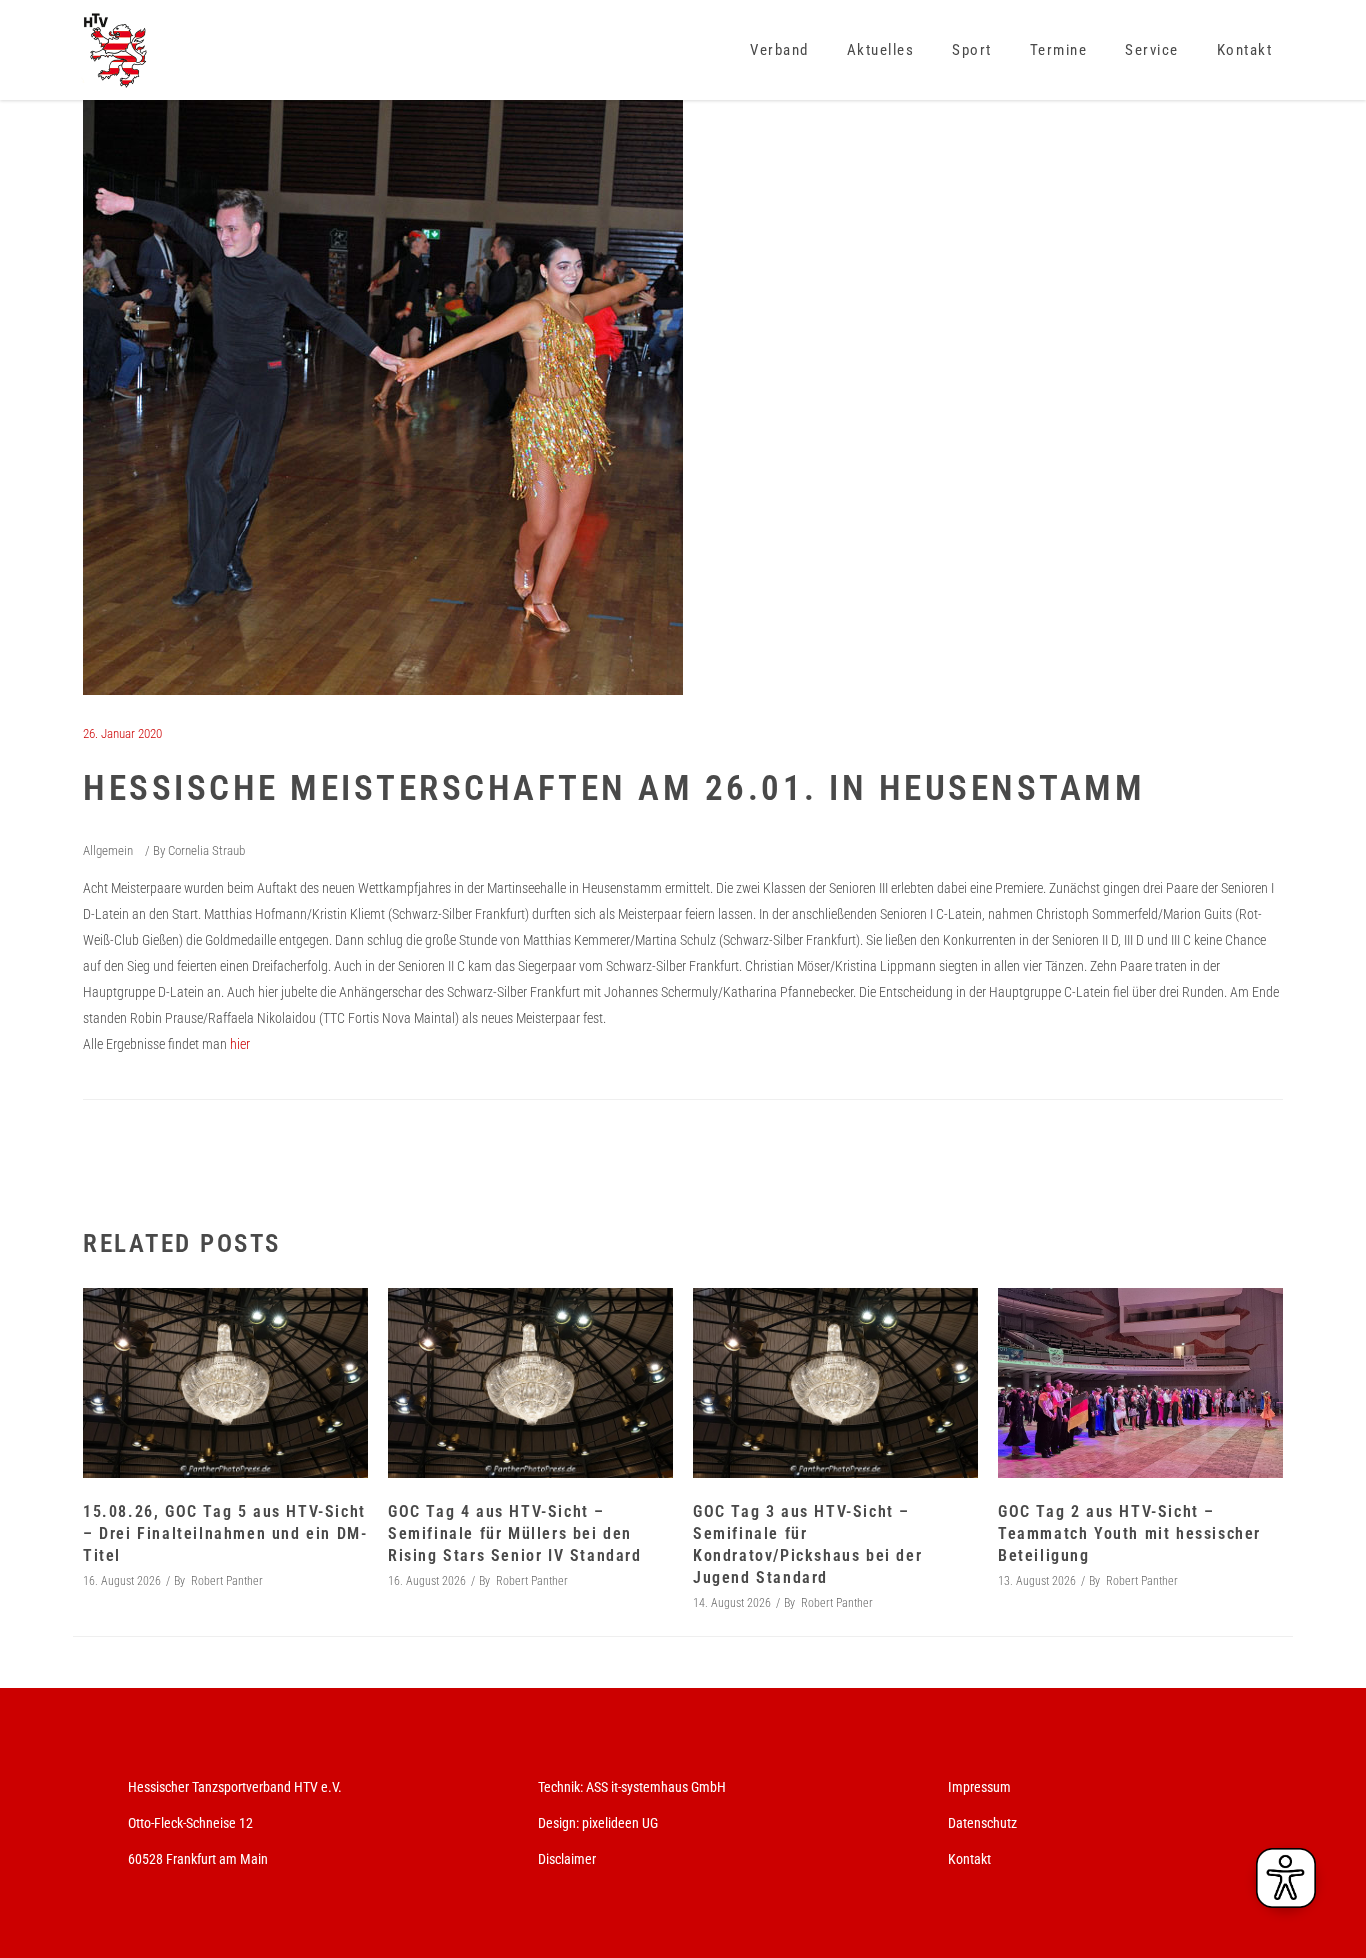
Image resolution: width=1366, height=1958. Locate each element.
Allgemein (108, 850)
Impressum (979, 1787)
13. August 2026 (1037, 1581)
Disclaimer (567, 1859)
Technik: (562, 1787)
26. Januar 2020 (122, 733)
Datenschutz (982, 1823)
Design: (558, 1823)
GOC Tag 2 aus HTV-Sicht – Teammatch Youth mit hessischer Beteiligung (1129, 1533)
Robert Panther (227, 1581)
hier (240, 1044)
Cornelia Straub (206, 850)
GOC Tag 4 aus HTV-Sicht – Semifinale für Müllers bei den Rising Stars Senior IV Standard (515, 1533)
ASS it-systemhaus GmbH (656, 1787)
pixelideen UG (620, 1823)
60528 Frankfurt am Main (198, 1859)
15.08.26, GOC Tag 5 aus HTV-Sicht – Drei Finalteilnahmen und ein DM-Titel (225, 1533)
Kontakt (969, 1859)
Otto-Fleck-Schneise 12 (190, 1823)
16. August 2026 (122, 1581)
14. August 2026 (732, 1603)
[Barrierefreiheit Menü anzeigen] (1286, 1878)
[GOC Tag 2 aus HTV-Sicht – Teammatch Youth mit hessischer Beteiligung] (1140, 1383)
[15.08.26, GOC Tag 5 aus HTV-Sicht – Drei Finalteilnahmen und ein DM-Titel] (225, 1383)
